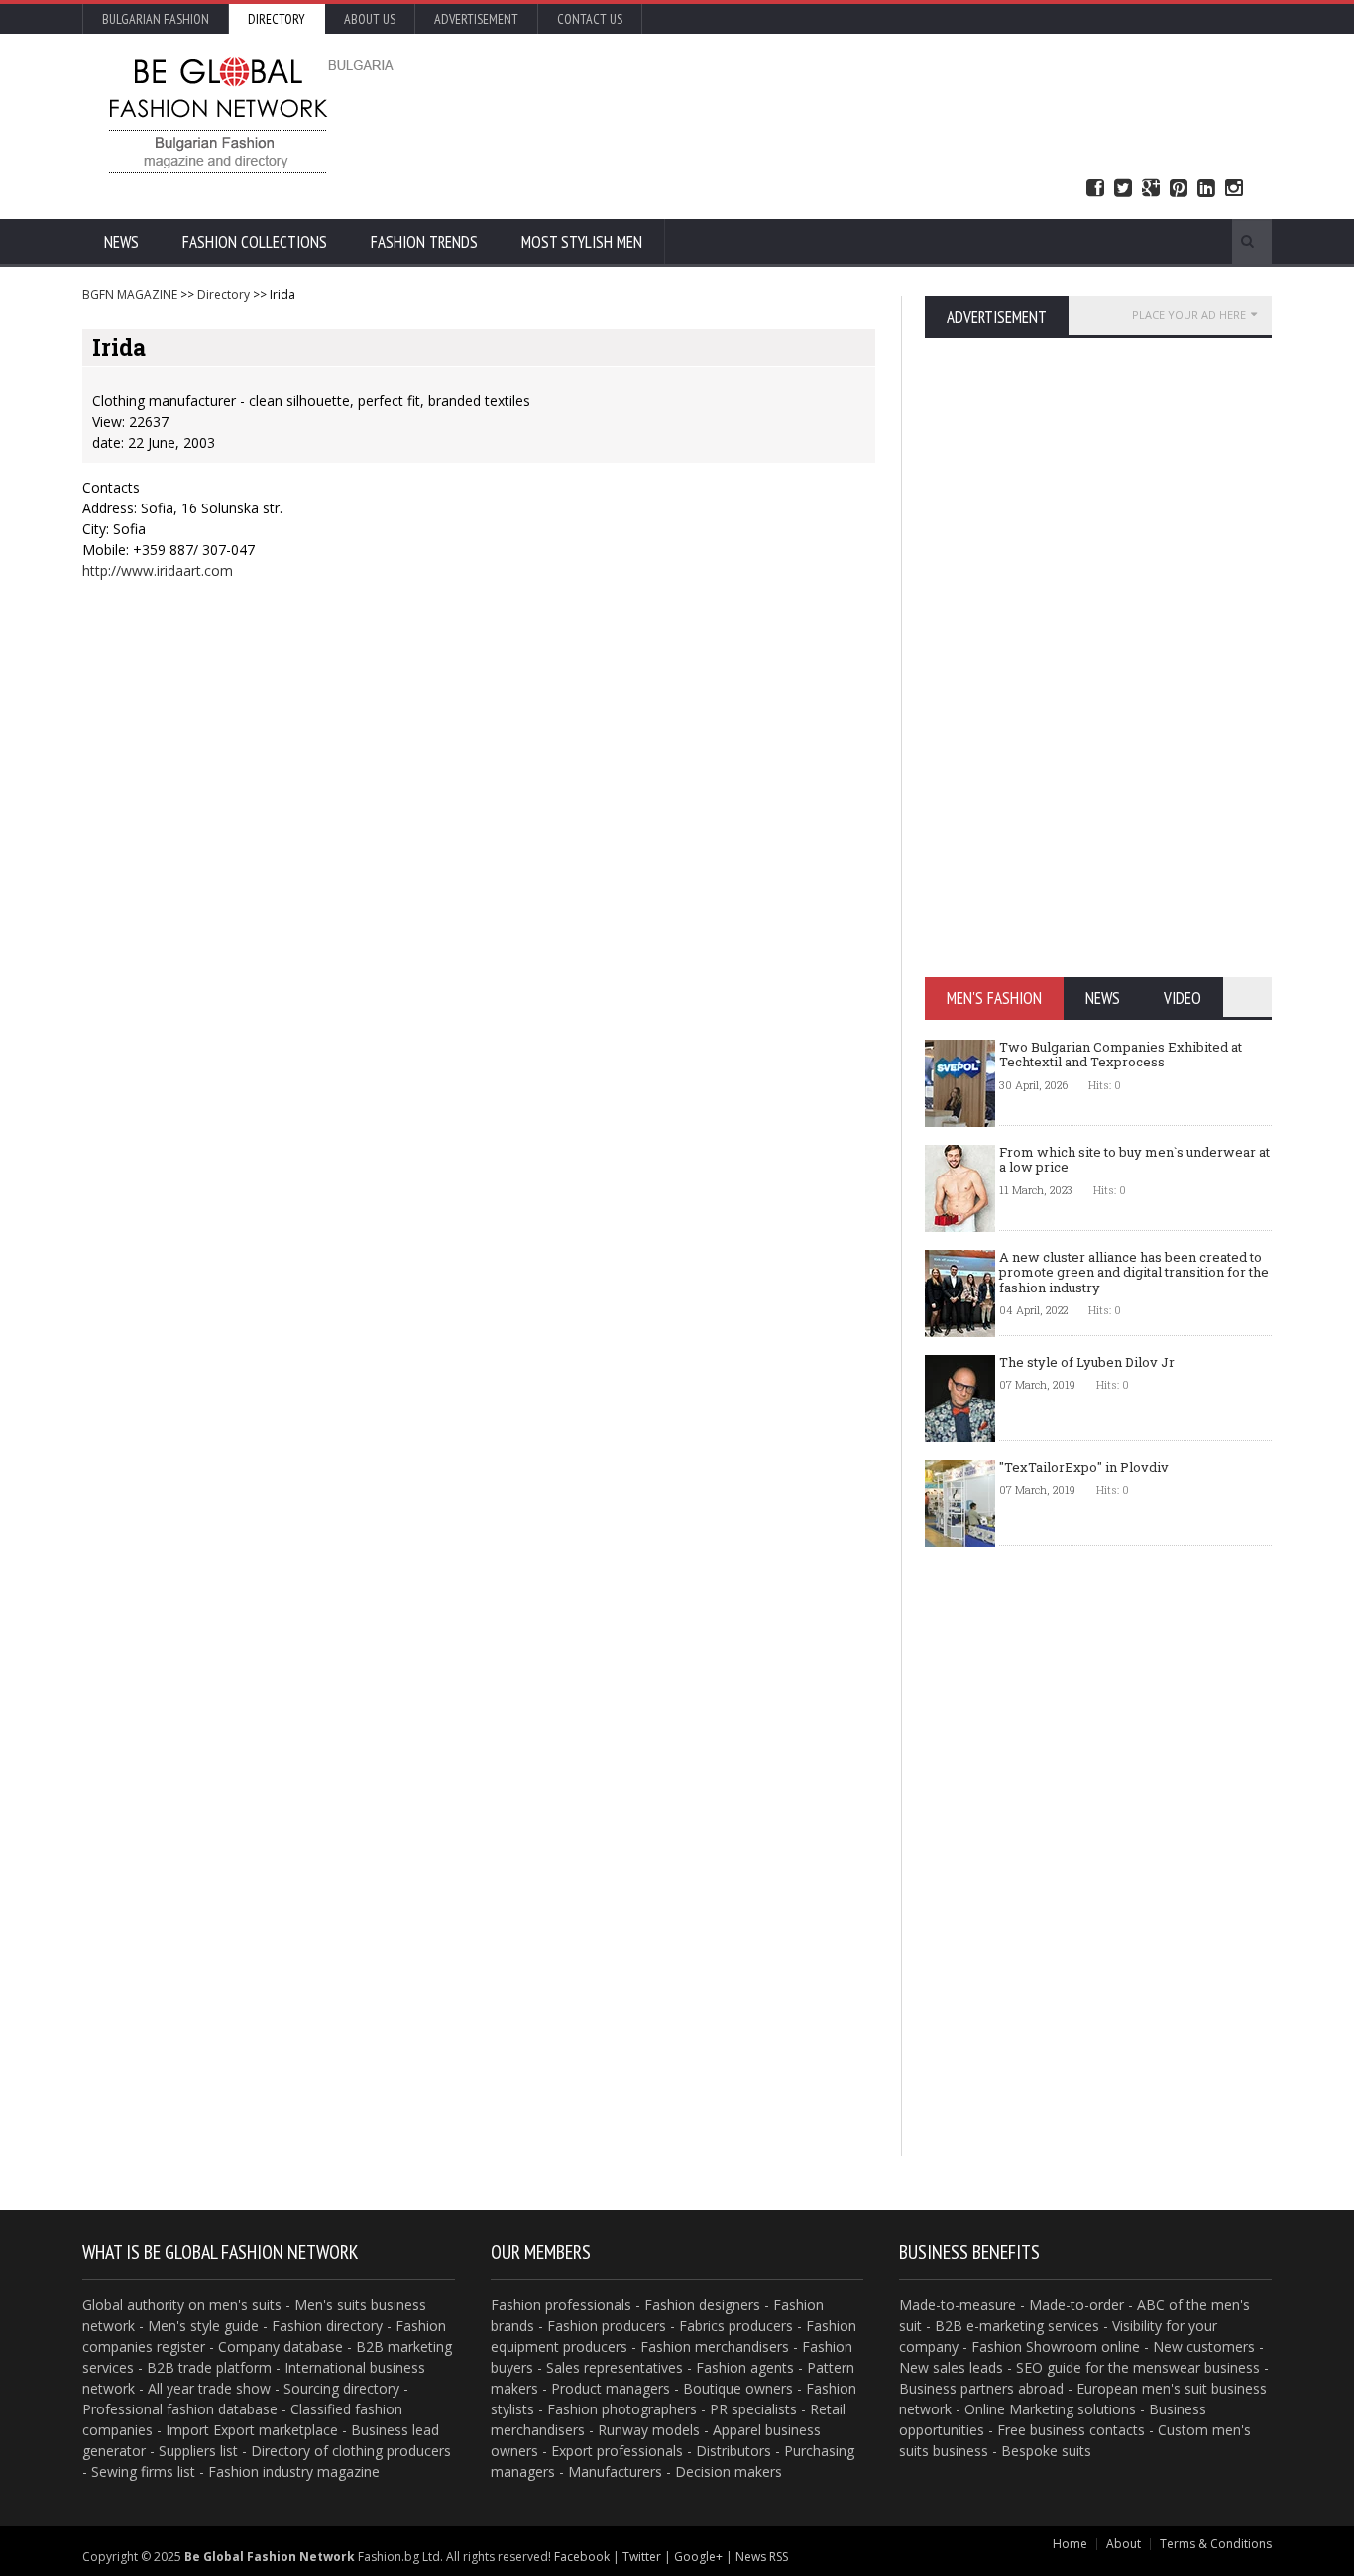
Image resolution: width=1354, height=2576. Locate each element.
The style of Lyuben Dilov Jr (1087, 1362)
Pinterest (1179, 189)
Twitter (1123, 189)
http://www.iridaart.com (158, 570)
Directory (277, 19)
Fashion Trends (424, 242)
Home (1070, 2544)
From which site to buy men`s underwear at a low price (1134, 1160)
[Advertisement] (890, 114)
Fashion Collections (255, 242)
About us (370, 19)
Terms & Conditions (1216, 2544)
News (121, 242)
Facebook (1095, 189)
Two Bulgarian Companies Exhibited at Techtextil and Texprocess (1121, 1055)
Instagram (1234, 189)
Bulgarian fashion (156, 19)
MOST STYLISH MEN (582, 242)
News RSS (762, 2557)
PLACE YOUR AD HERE (1189, 315)
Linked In (1206, 189)
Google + (1151, 189)
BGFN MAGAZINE (130, 295)
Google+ (698, 2557)
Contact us (590, 19)
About (1124, 2544)
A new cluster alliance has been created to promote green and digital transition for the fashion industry (1134, 1272)
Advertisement (476, 19)
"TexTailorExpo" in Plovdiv (1084, 1467)
